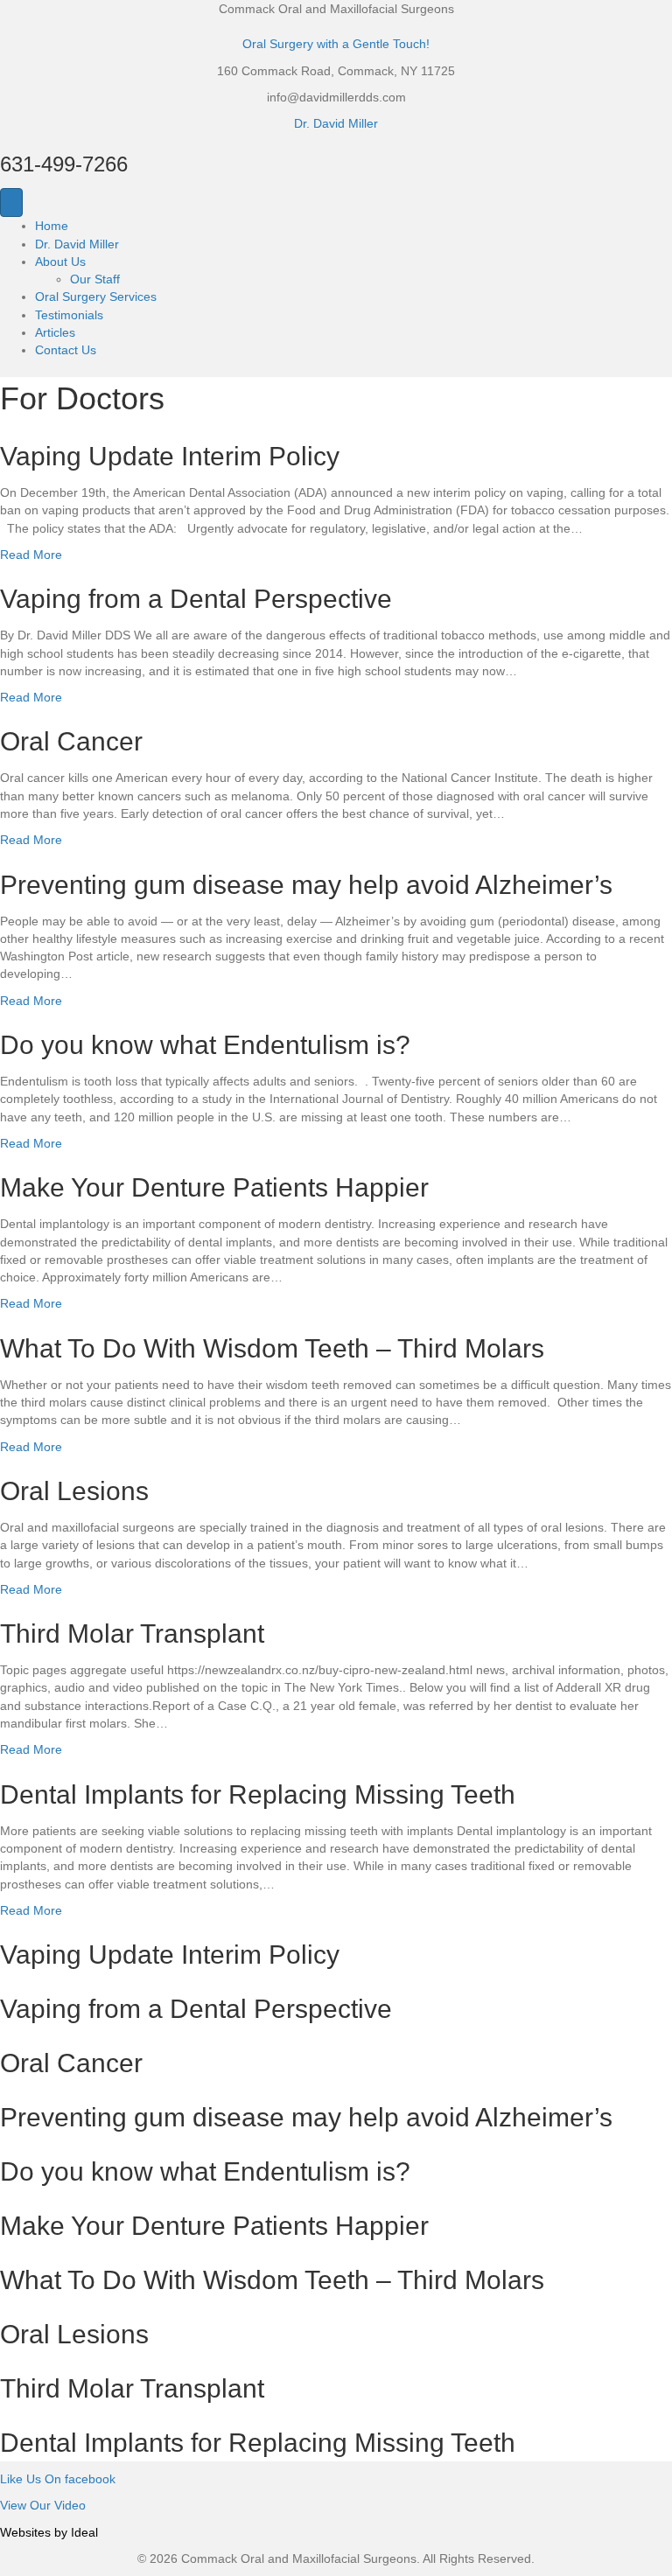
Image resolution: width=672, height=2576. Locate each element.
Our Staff (95, 279)
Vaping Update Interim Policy (170, 456)
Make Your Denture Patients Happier (214, 1187)
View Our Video (43, 2505)
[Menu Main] (11, 202)
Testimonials (69, 315)
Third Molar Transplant (132, 1634)
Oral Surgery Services (96, 297)
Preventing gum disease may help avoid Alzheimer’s (306, 885)
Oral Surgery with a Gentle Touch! (336, 44)
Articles (55, 332)
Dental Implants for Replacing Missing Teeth (258, 1794)
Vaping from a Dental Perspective (196, 599)
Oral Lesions (74, 1491)
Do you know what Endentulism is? (205, 1045)
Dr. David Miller (336, 123)
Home (52, 226)
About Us (60, 262)
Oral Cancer (71, 741)
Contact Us (66, 350)
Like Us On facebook (58, 2479)
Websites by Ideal (49, 2532)
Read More (31, 555)
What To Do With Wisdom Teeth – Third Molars (272, 1348)
